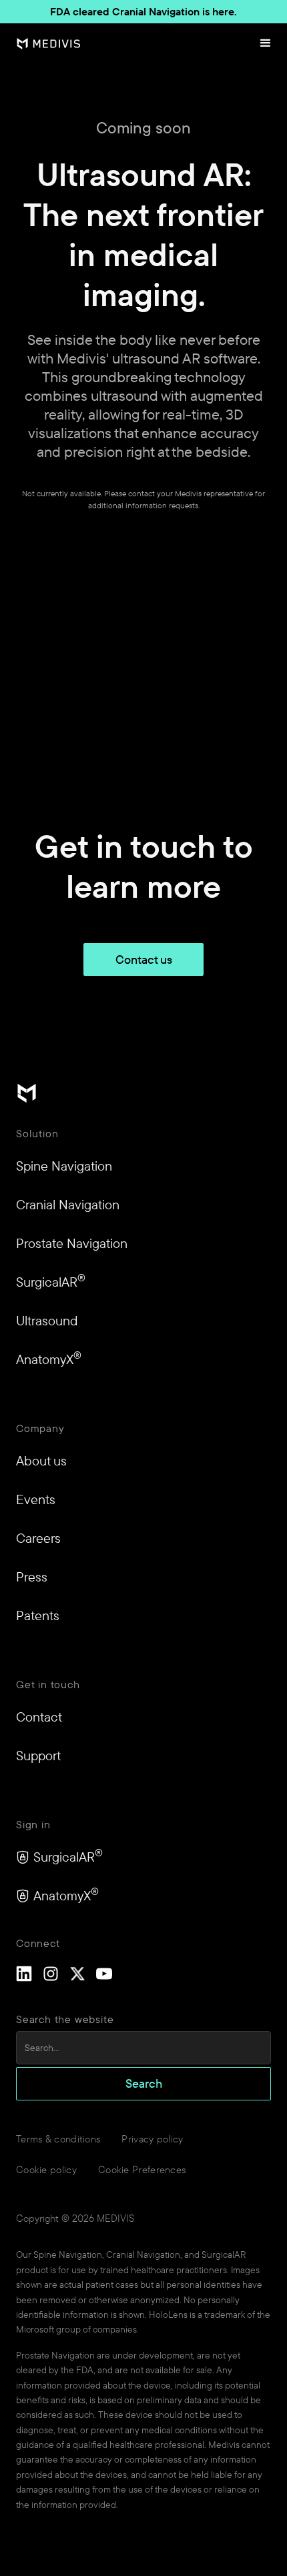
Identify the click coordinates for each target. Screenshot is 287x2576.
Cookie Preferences (142, 2169)
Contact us (144, 959)
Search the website (65, 2019)
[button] (266, 43)
